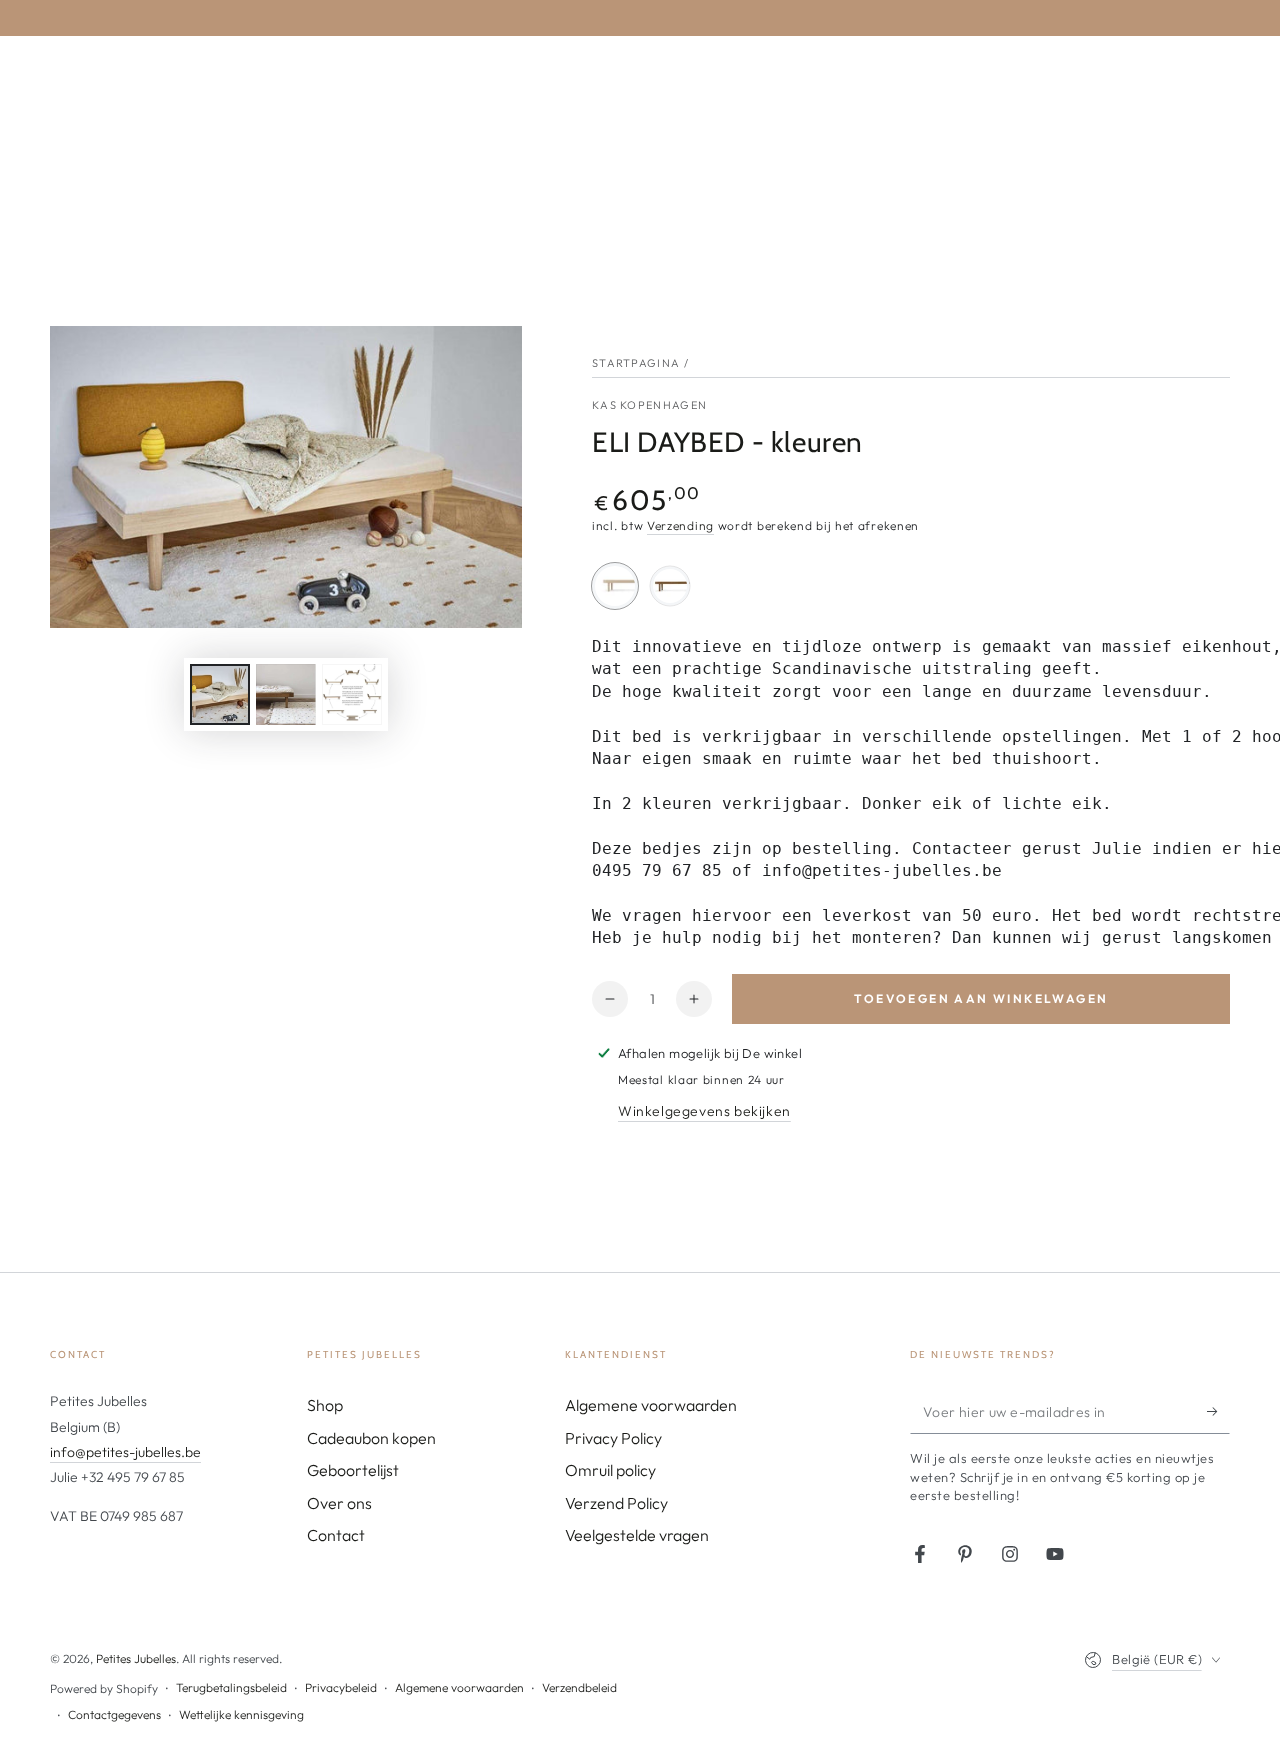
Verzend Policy (616, 1503)
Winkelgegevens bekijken (704, 1111)
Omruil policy (610, 1470)
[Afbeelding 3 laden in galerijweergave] (352, 694)
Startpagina (636, 363)
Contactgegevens (114, 1714)
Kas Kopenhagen (649, 405)
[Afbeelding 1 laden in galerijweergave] (220, 694)
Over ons (339, 1503)
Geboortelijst (353, 1470)
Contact (336, 1535)
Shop (325, 1405)
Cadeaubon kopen (371, 1438)
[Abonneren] (1218, 1411)
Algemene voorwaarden (651, 1405)
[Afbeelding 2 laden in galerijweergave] (286, 694)
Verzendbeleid (579, 1687)
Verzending (680, 525)
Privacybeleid (341, 1687)
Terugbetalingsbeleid (231, 1687)
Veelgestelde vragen (637, 1535)
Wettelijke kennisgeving (241, 1714)
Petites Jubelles (136, 1658)
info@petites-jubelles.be (125, 1452)
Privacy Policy (613, 1438)
